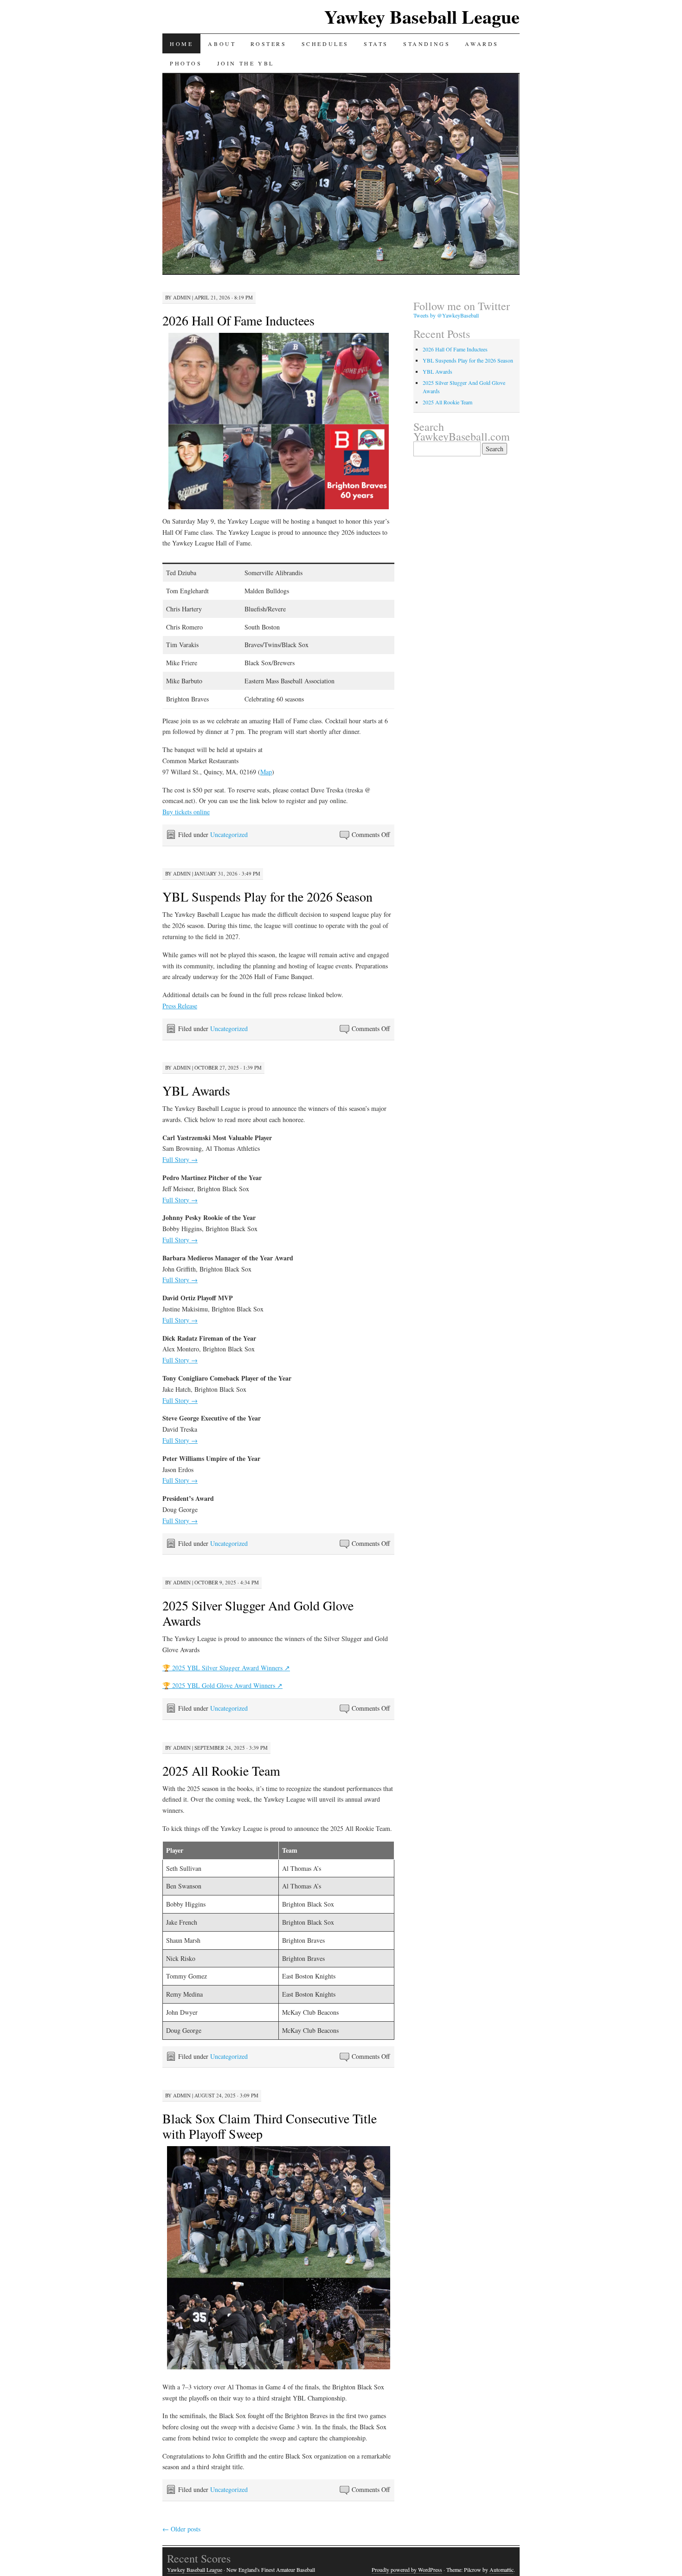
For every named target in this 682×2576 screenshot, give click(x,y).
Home (181, 44)
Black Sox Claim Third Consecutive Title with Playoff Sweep (270, 2126)
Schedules (325, 44)
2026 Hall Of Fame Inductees (238, 320)
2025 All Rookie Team (221, 1771)
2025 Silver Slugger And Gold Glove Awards (258, 1613)
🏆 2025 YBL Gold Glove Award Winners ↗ (222, 1685)
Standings (427, 44)
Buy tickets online (186, 812)
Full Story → (180, 1159)
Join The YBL (246, 63)
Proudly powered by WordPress (407, 2570)
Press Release (180, 1006)
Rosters (268, 44)
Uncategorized (229, 834)
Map (266, 772)
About (222, 44)
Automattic (502, 2570)
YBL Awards (196, 1090)
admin (182, 297)
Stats (376, 44)
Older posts (181, 2529)
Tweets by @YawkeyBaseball (446, 315)
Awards (482, 44)
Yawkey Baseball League (422, 16)
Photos (186, 63)
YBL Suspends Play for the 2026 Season (267, 896)
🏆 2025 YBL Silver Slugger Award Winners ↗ (226, 1668)
